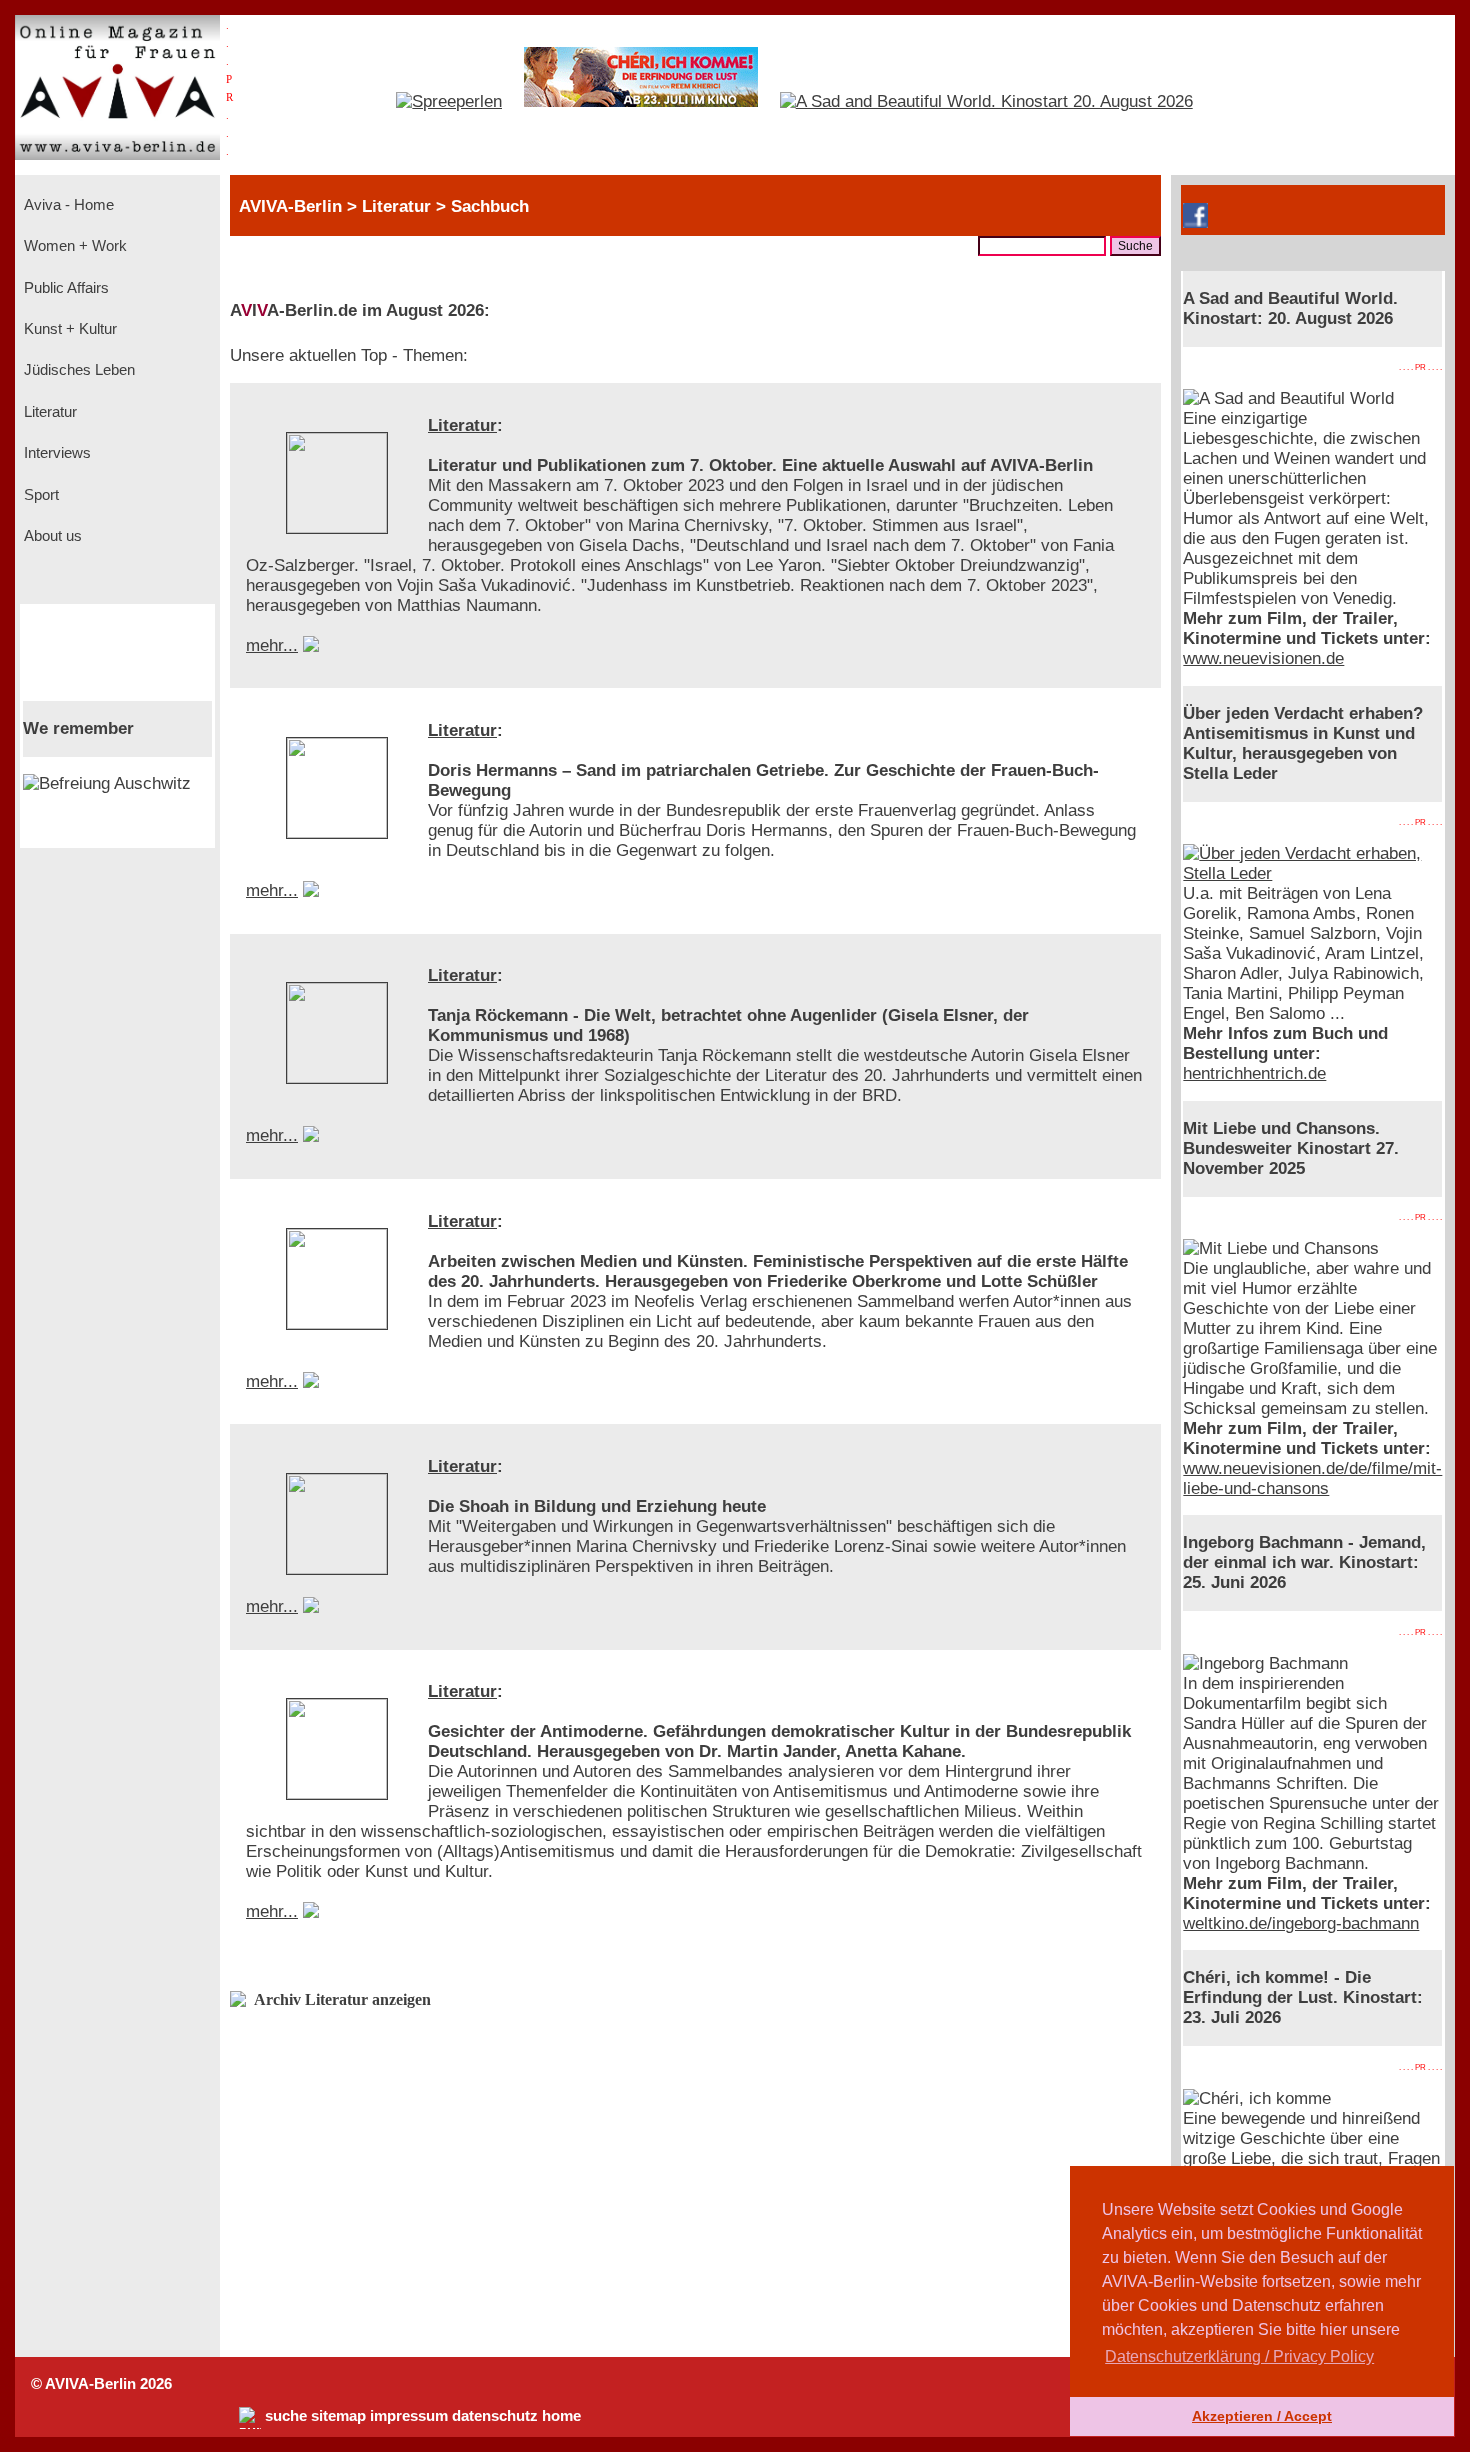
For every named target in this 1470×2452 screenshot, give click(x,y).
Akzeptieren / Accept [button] (1262, 2416)
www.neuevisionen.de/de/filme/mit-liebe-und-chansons (1312, 1478)
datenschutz (495, 2416)
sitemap (338, 2416)
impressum (409, 2416)
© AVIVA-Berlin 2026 (101, 2384)
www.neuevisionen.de (1263, 658)
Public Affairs (64, 288)
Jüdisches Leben (77, 370)
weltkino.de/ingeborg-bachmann (1301, 1923)
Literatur (48, 412)
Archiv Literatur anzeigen (342, 1999)
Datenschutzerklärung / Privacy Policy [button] (1239, 2356)
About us (51, 536)
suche (286, 2416)
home (561, 2416)
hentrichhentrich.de (1254, 1073)
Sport (39, 495)
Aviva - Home (67, 205)
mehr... (272, 645)
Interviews (55, 453)
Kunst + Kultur (68, 329)
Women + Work (73, 246)
